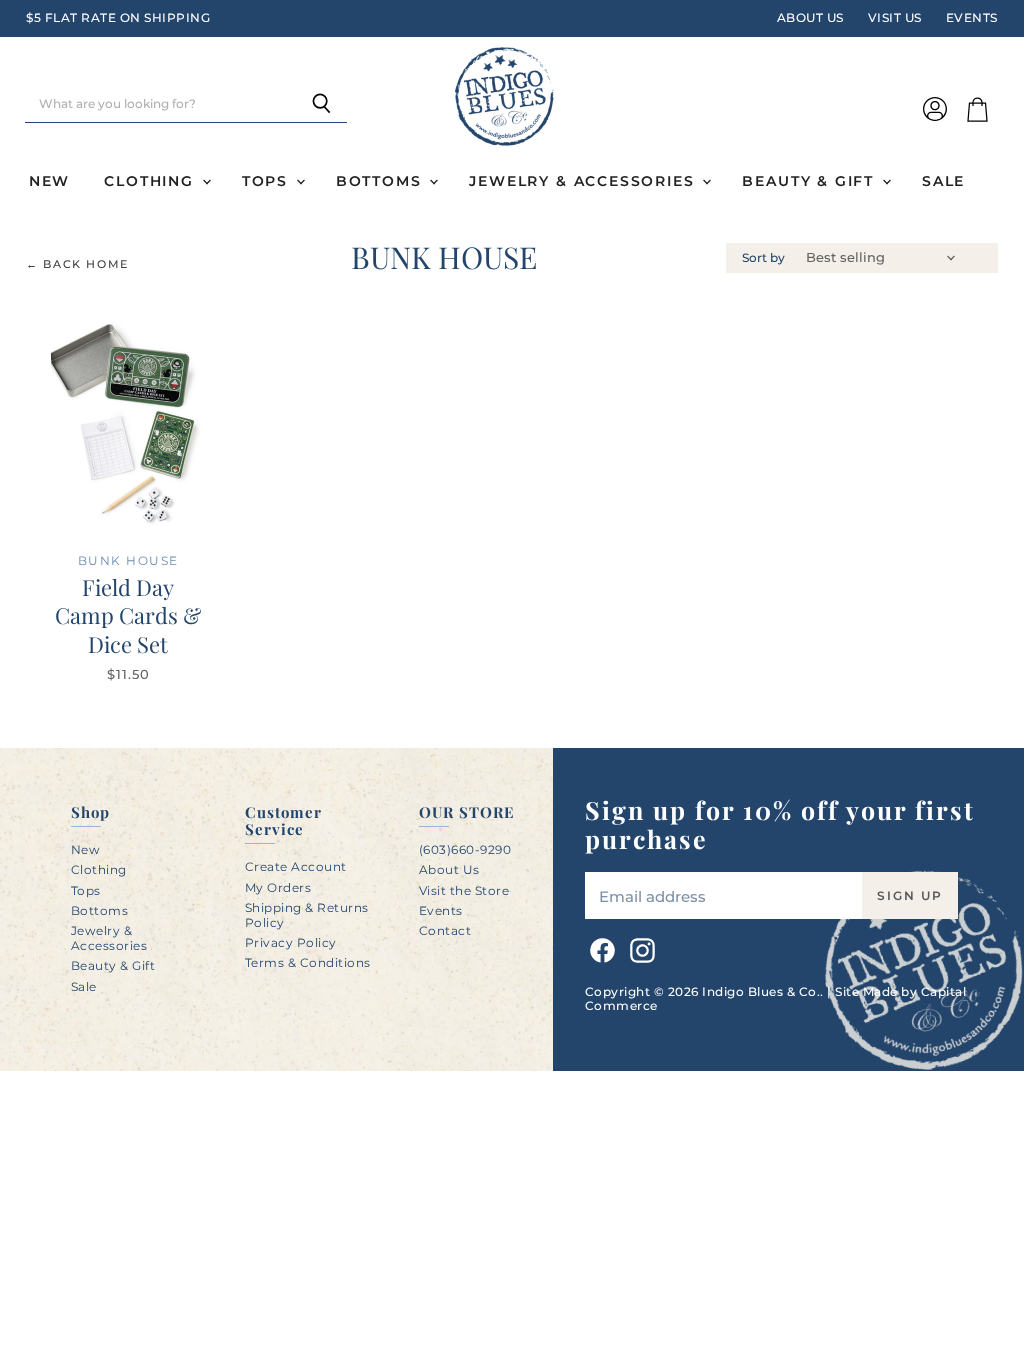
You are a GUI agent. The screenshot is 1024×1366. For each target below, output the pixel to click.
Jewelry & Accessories (584, 181)
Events (972, 18)
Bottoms (382, 181)
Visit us (895, 18)
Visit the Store (464, 890)
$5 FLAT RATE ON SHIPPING (118, 18)
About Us (810, 18)
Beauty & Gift (810, 181)
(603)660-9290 (465, 849)
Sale (943, 181)
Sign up (910, 895)
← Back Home (77, 264)
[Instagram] (639, 947)
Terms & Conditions (308, 962)
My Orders (278, 887)
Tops (268, 181)
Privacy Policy (291, 942)
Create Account (296, 866)
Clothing (151, 181)
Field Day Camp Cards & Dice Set (128, 616)
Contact (445, 930)
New (49, 181)
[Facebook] (599, 947)
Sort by (763, 258)
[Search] (320, 105)
